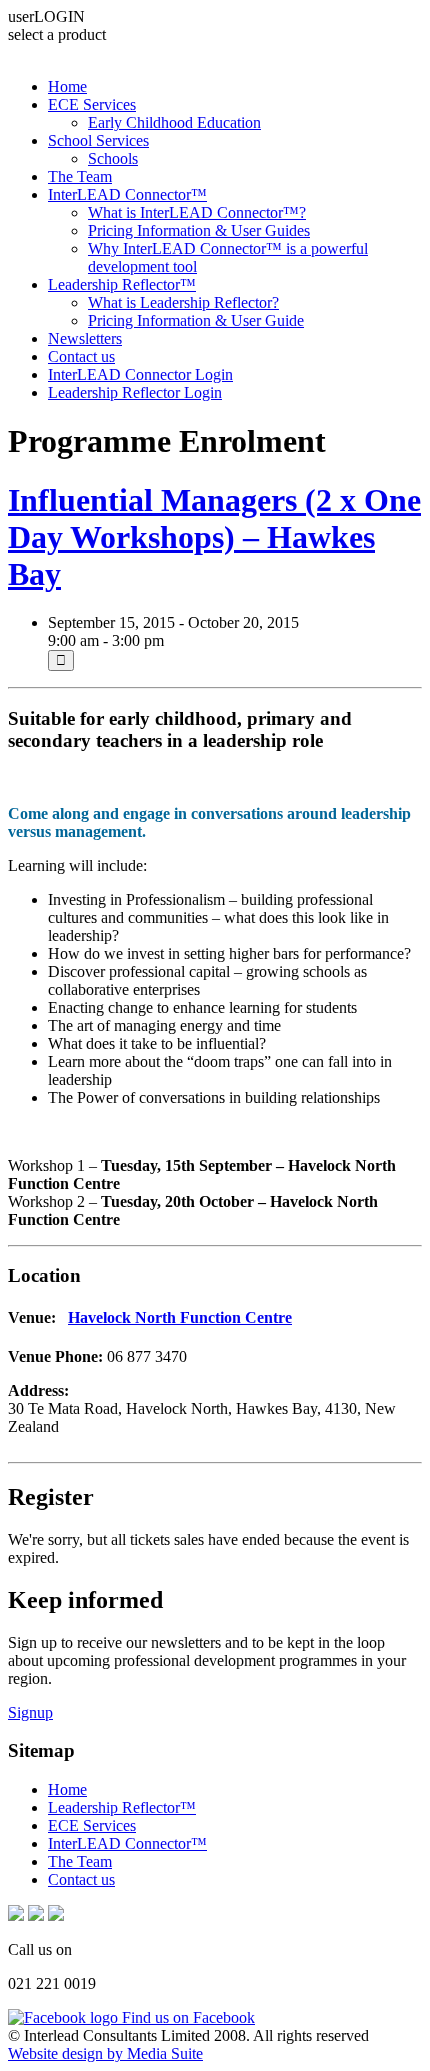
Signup (30, 1712)
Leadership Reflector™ (122, 284)
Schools (113, 158)
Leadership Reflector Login (135, 392)
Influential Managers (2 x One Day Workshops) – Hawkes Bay (214, 537)
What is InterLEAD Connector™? (197, 212)
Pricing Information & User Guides (199, 230)
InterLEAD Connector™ (127, 194)
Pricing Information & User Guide (196, 320)
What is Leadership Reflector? (183, 302)
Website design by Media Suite (105, 2053)
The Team (80, 176)
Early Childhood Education (174, 122)
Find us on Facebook (186, 2017)
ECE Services (92, 104)
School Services (98, 140)
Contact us (81, 356)
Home (67, 86)
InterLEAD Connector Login (140, 374)
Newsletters (85, 338)
